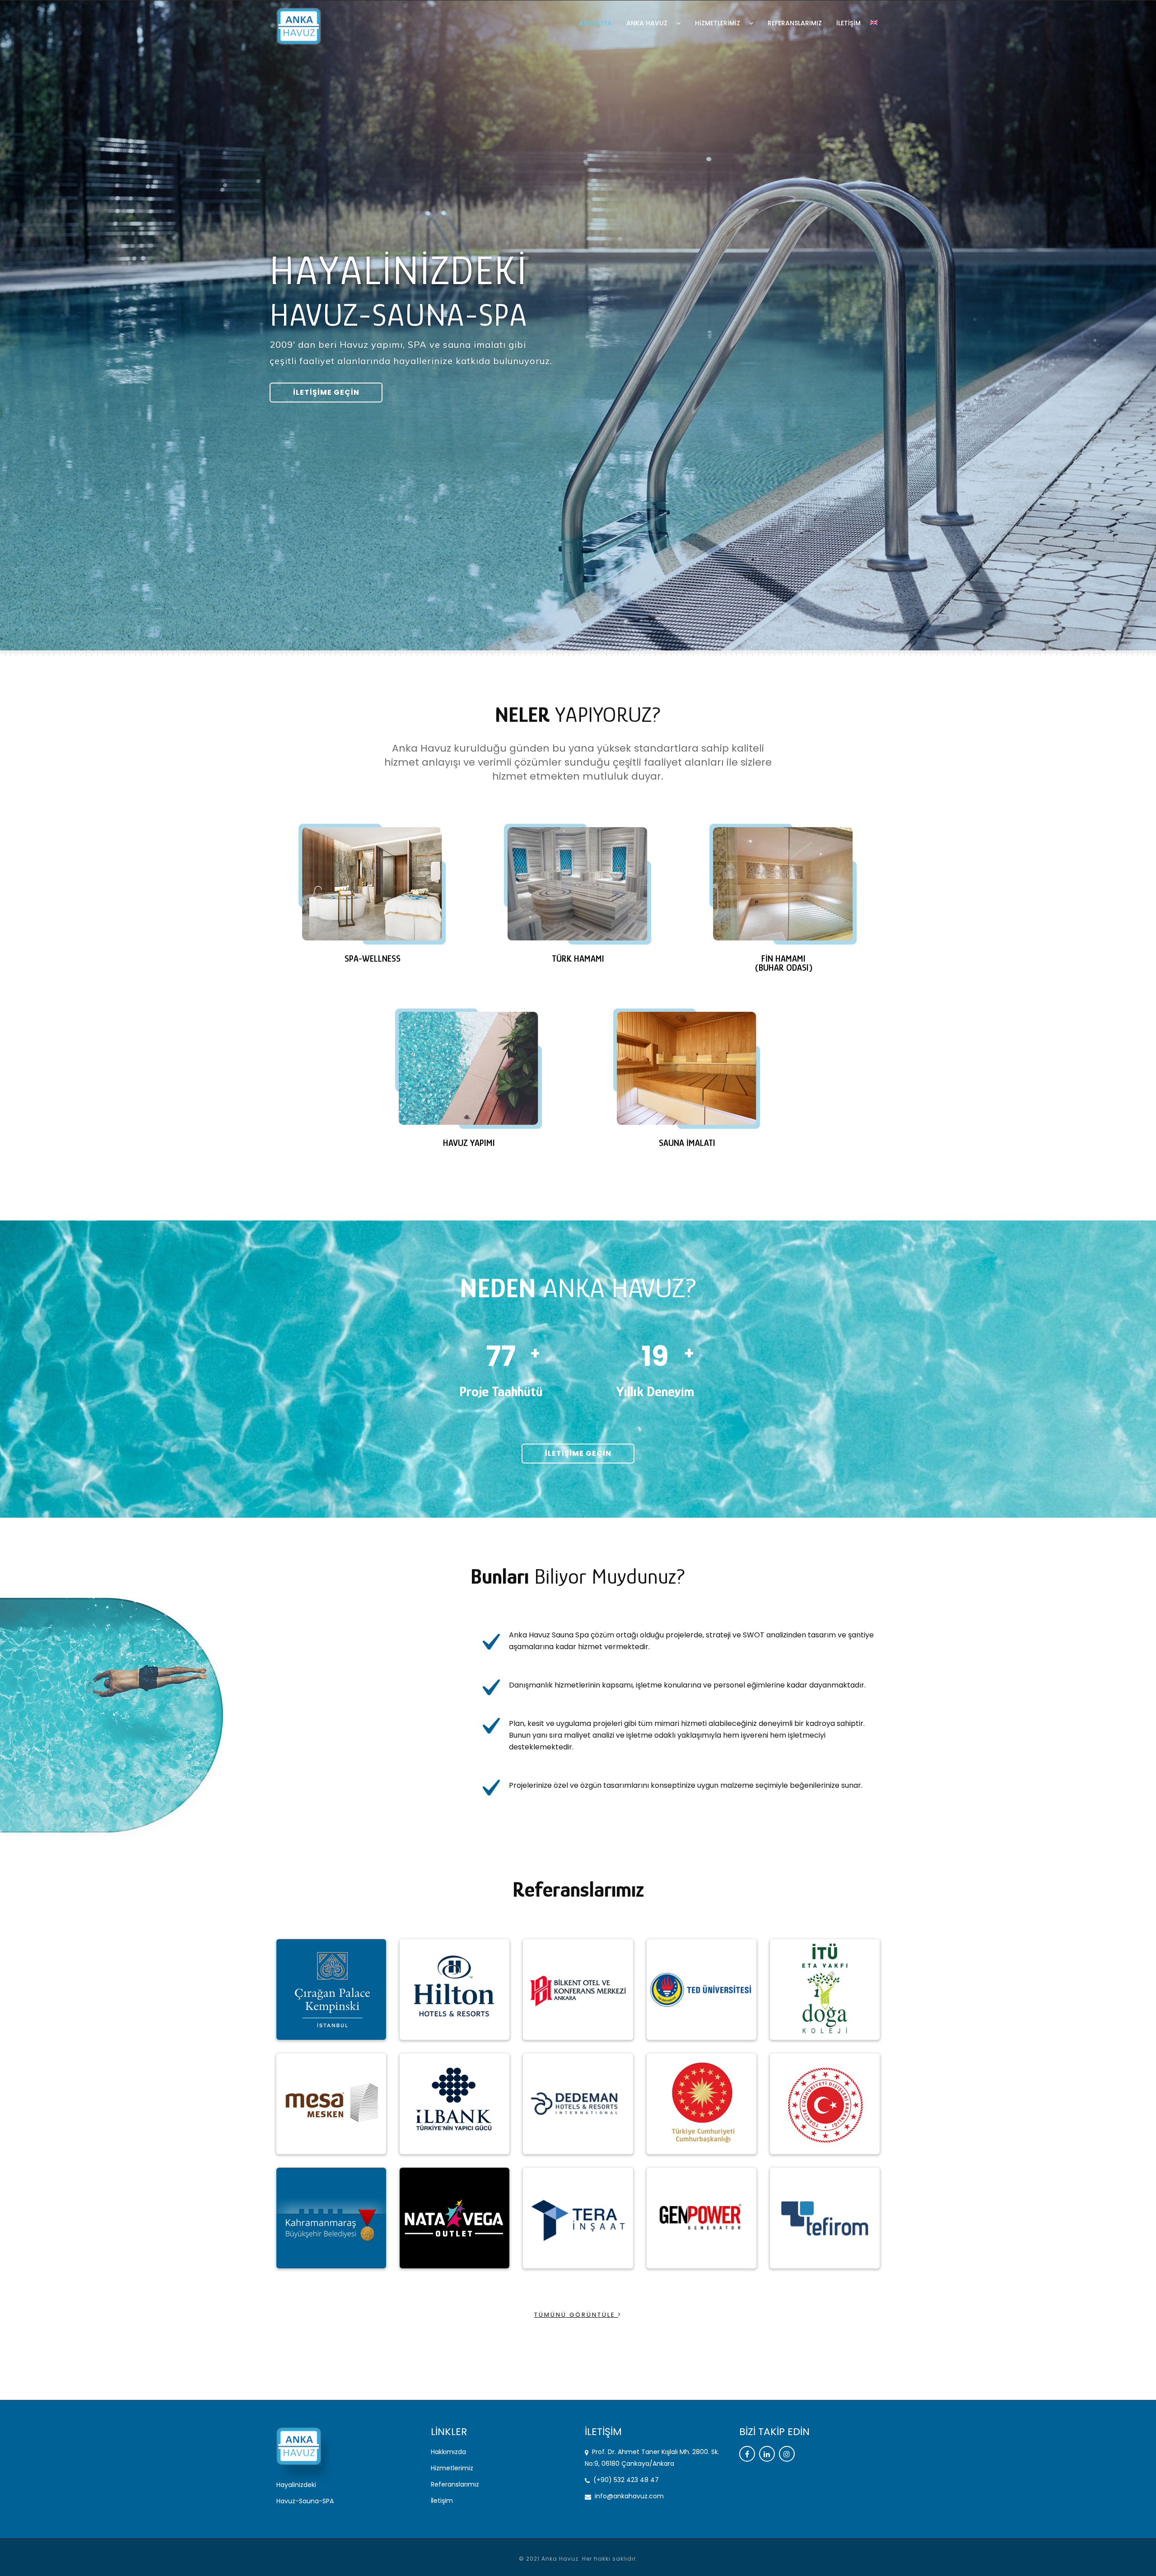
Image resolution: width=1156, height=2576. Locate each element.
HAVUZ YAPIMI (469, 1143)
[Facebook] (747, 2454)
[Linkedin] (767, 2454)
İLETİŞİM (848, 23)
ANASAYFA (595, 23)
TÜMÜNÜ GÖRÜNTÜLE (576, 2315)
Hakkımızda (448, 2452)
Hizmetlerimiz (452, 2468)
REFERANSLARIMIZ (795, 23)
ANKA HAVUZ (648, 23)
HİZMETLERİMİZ (718, 23)
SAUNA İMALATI (687, 1143)
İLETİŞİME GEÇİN (326, 392)
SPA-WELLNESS (373, 958)
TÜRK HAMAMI (578, 958)
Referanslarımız (455, 2484)
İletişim (442, 2501)
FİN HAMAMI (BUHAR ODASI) (784, 963)
